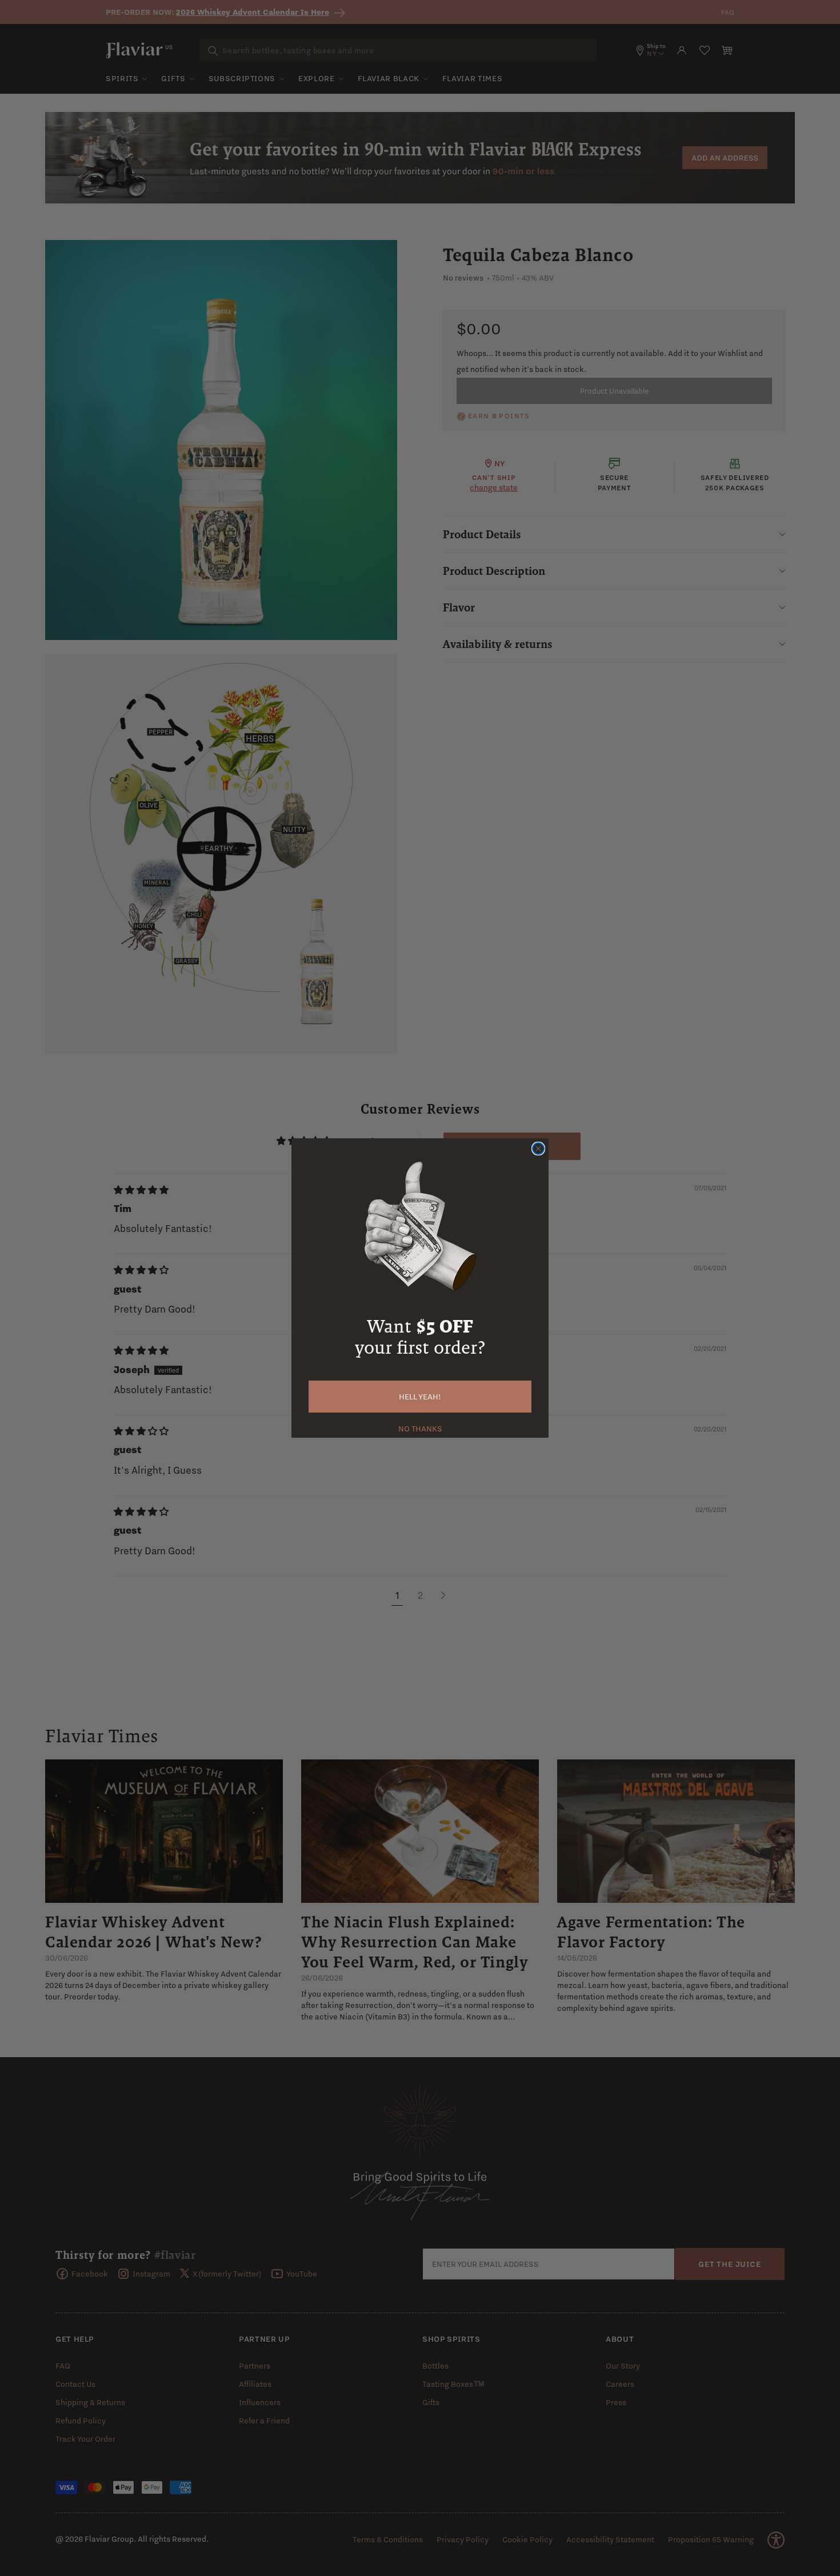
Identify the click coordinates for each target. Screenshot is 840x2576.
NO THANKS (420, 1427)
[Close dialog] (538, 1149)
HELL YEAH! (420, 1397)
